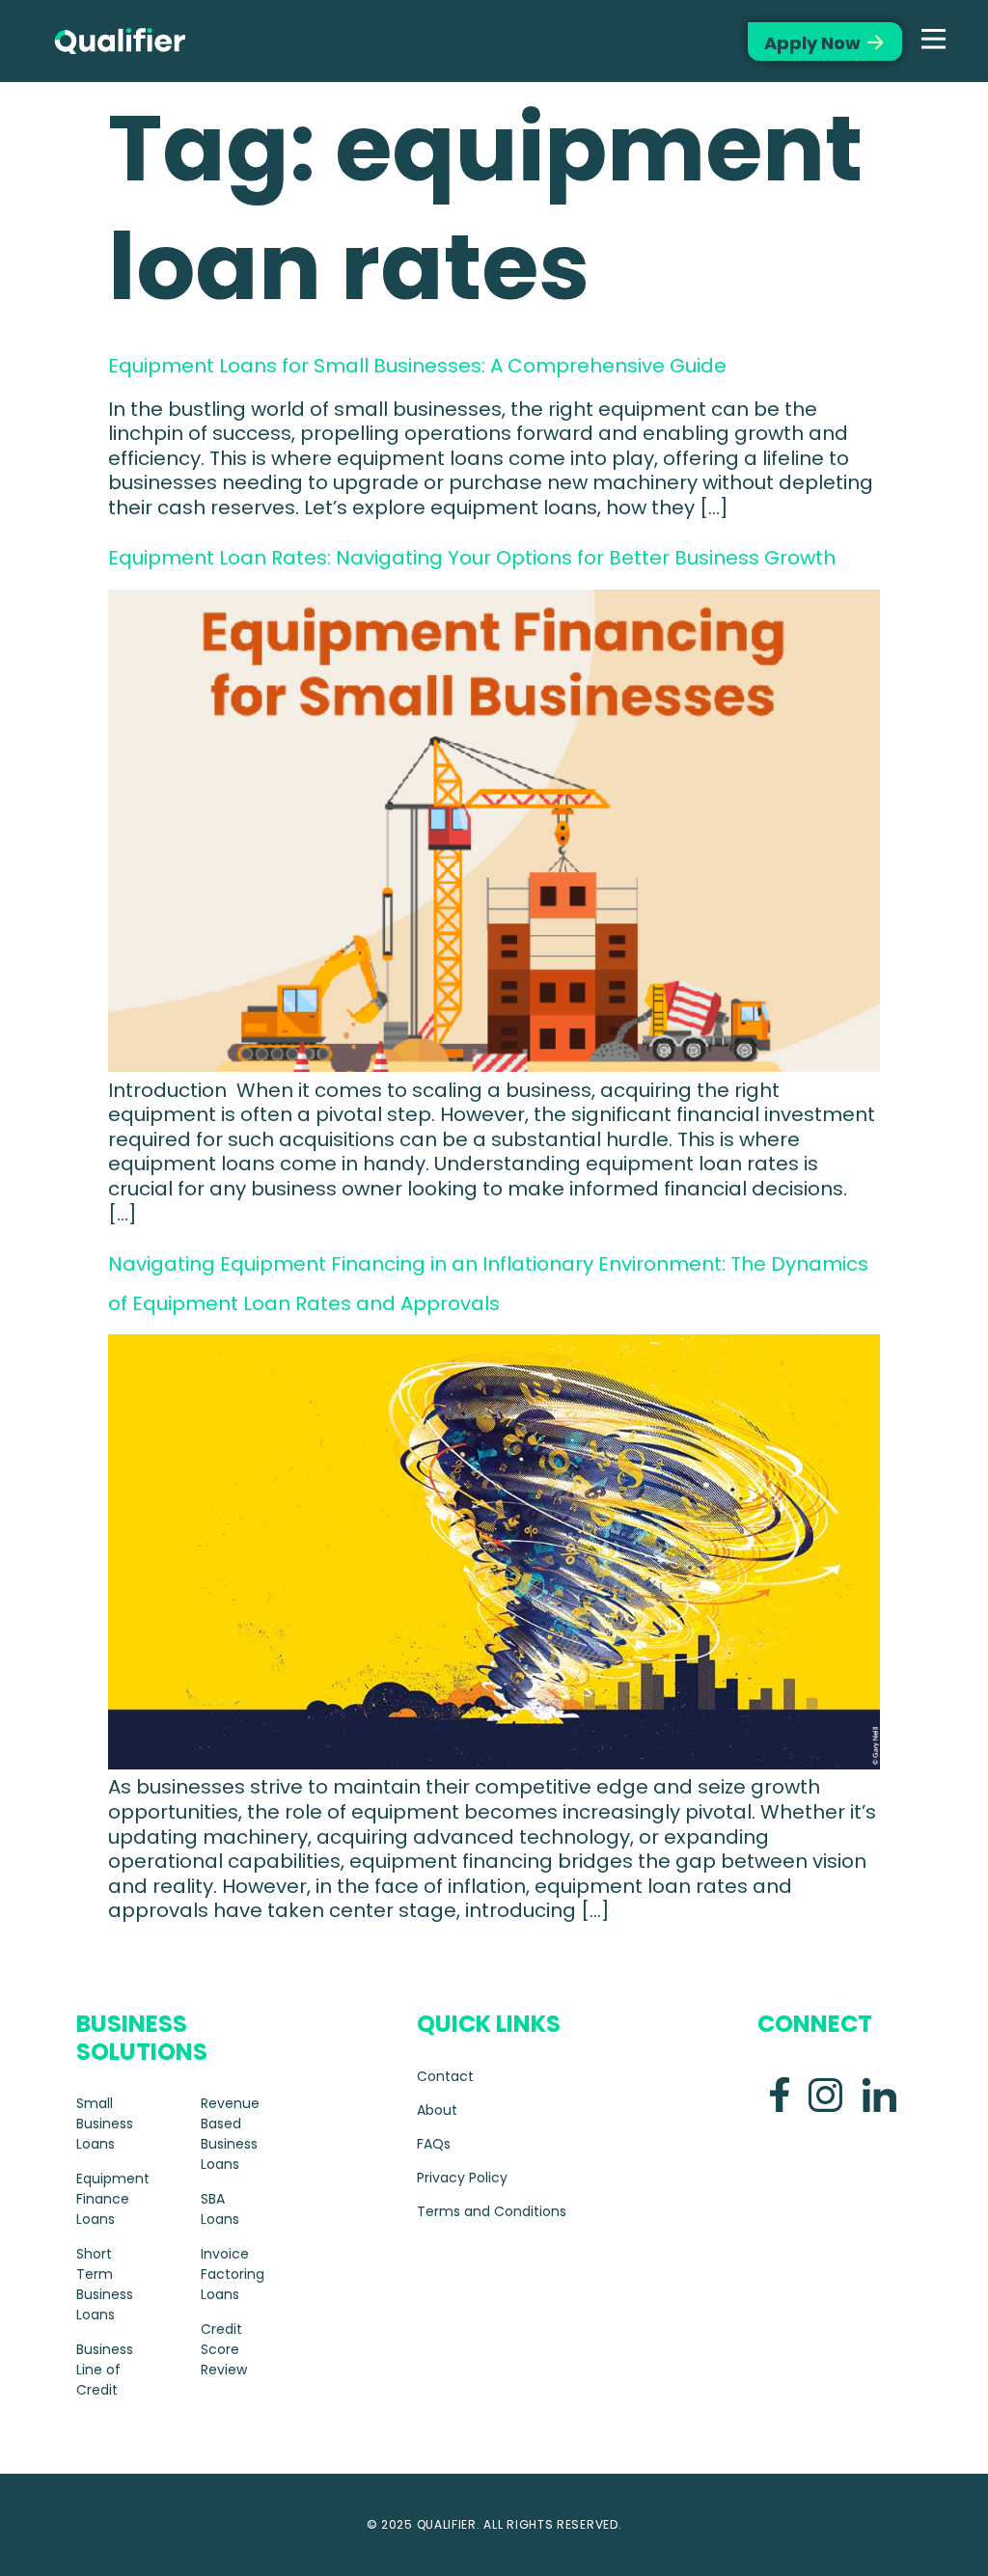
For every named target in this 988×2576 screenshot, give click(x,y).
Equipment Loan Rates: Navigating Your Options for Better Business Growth (472, 558)
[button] (933, 41)
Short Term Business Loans (105, 2284)
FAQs (434, 2144)
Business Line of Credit (105, 2370)
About (437, 2110)
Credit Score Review (224, 2349)
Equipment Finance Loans (109, 2199)
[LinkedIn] (879, 2095)
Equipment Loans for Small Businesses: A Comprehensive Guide (417, 366)
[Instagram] (825, 2095)
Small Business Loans (105, 2124)
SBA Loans (220, 2209)
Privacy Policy (462, 2178)
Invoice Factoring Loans (233, 2274)
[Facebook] (780, 2095)
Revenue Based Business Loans (230, 2134)
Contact (445, 2076)
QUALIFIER (447, 2524)
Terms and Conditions (492, 2211)
